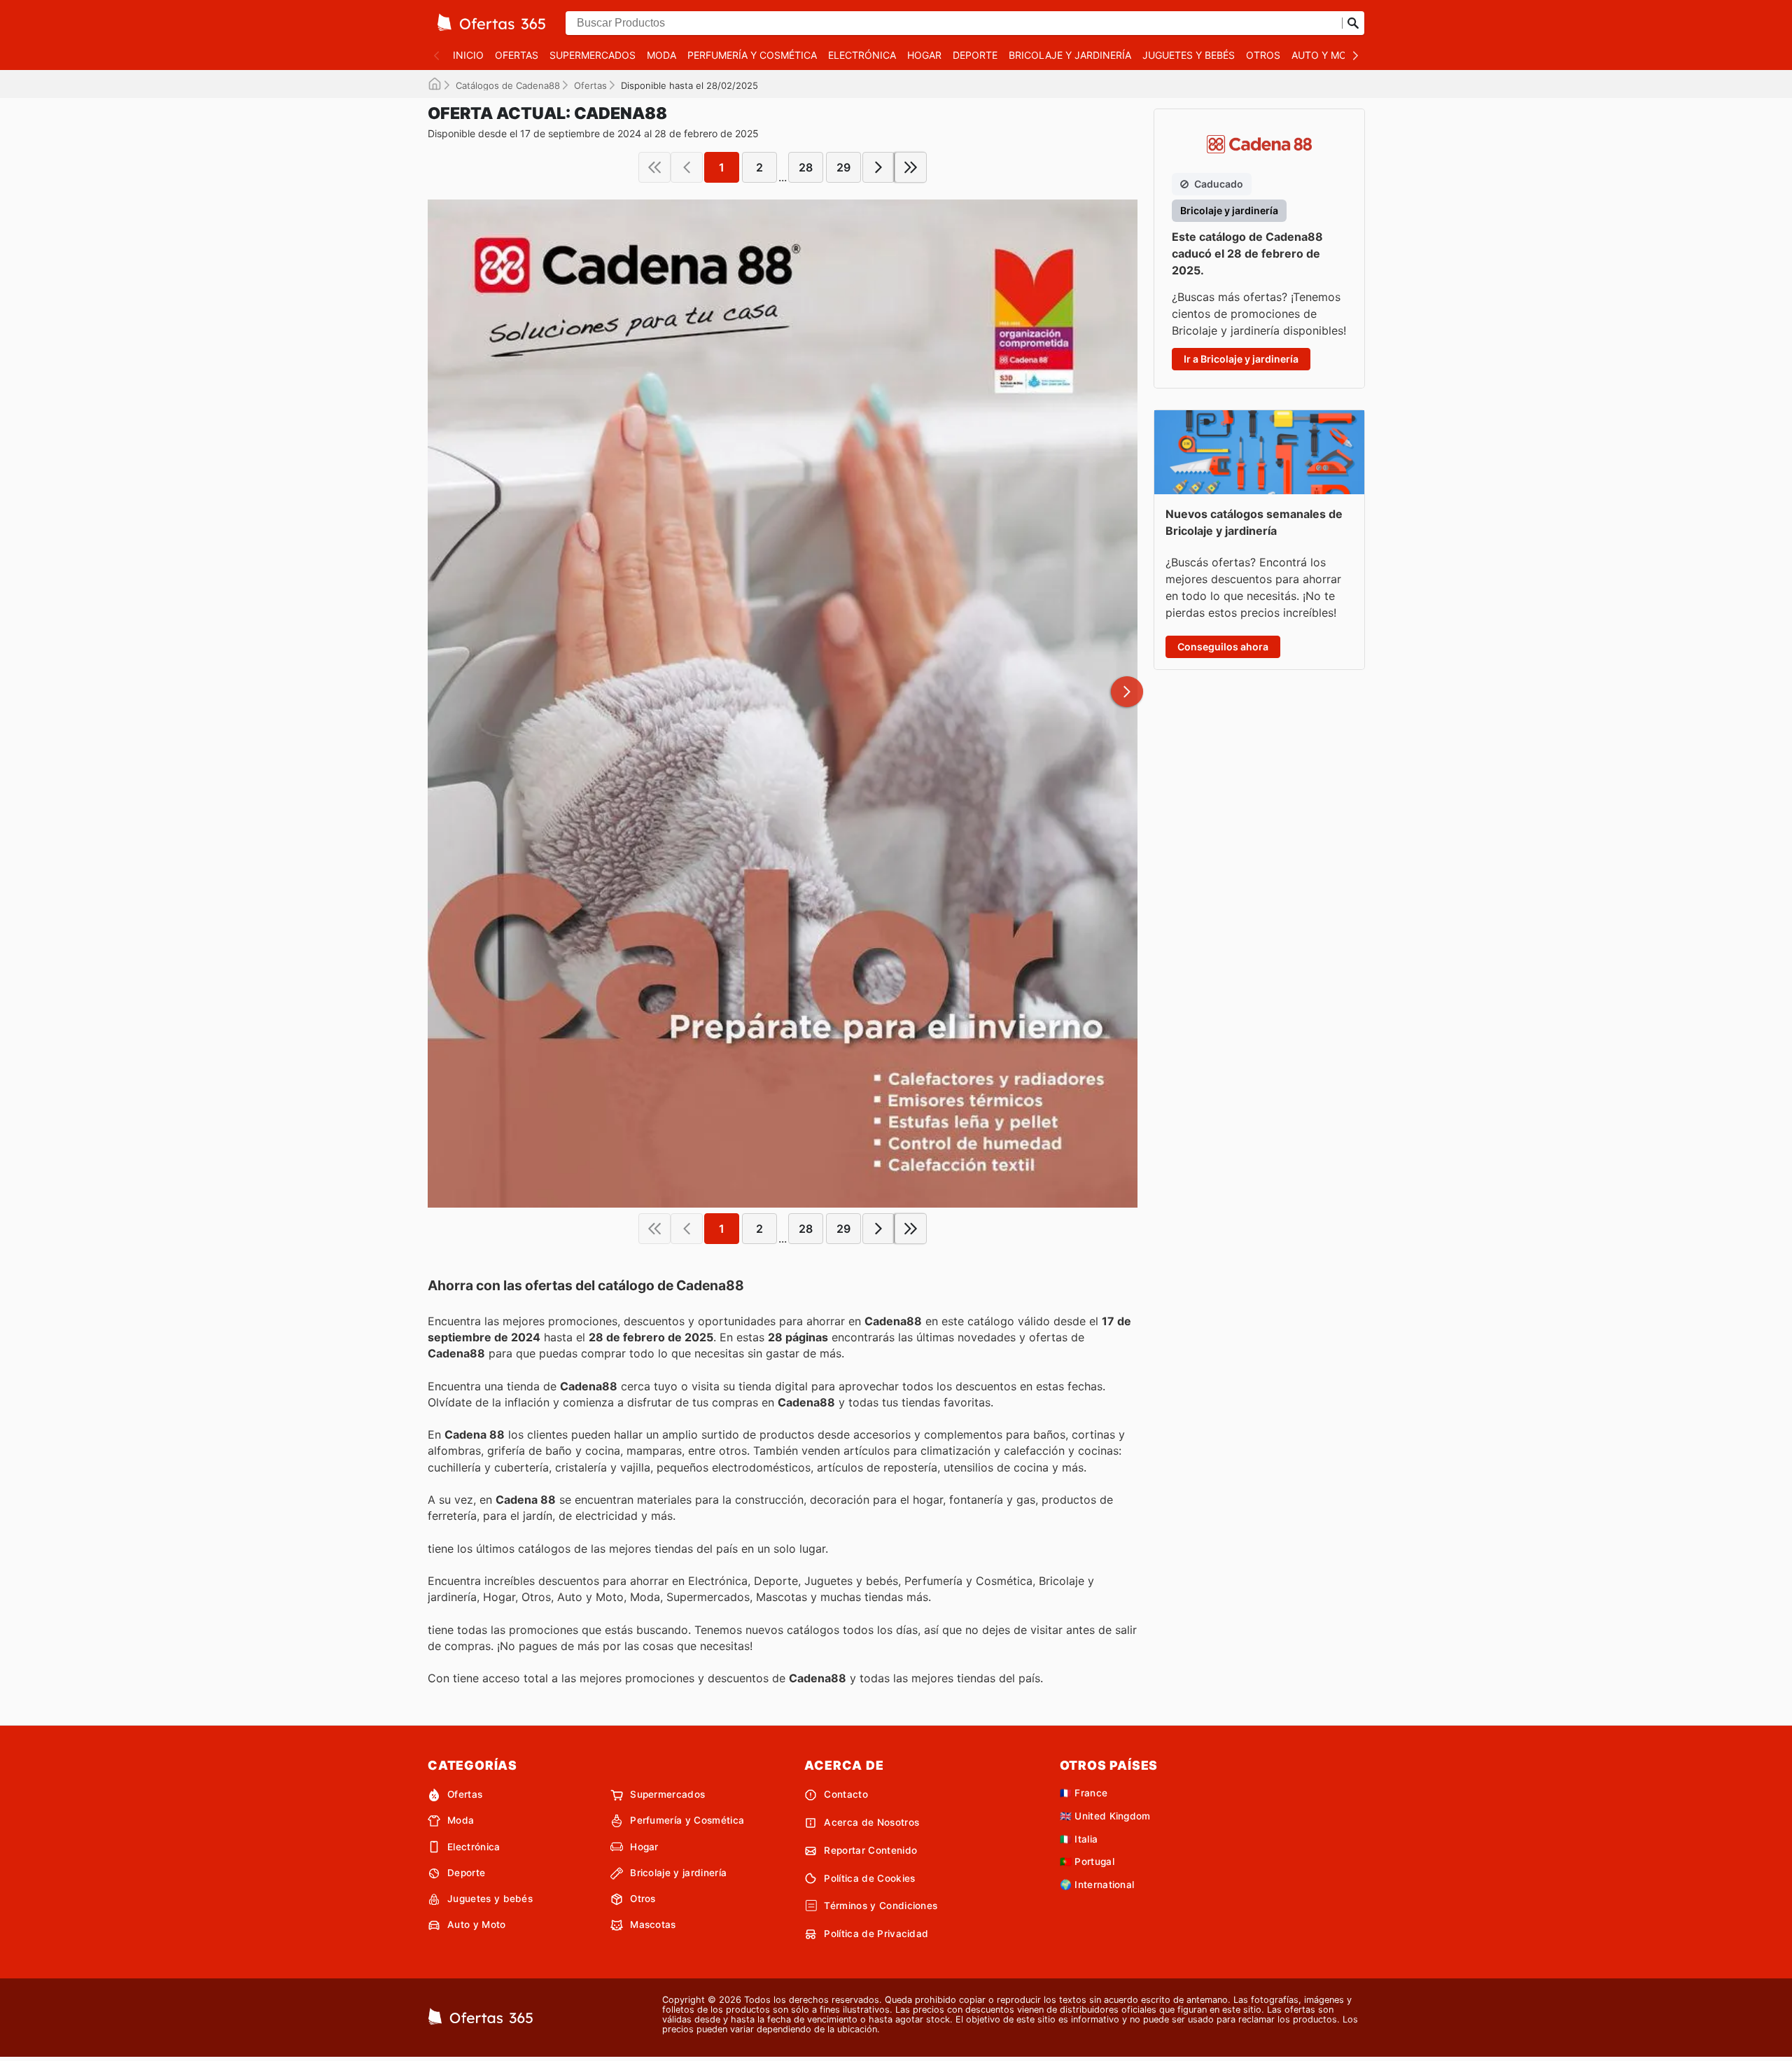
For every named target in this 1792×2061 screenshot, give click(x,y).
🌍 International (1097, 1885)
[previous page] (687, 167)
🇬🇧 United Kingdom (1105, 1816)
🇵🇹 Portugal (1087, 1861)
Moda (661, 55)
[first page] (654, 167)
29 (843, 167)
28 (806, 167)
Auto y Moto (1326, 55)
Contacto (846, 1794)
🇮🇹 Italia (1079, 1839)
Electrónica (862, 55)
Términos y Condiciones (881, 1906)
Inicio (468, 55)
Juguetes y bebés (1189, 55)
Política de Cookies (869, 1878)
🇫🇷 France (1084, 1793)
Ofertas (517, 55)
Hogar (924, 55)
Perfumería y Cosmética (752, 55)
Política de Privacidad (876, 1934)
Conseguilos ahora (1223, 647)
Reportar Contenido (870, 1850)
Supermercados (593, 55)
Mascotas (653, 1924)
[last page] (911, 167)
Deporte (975, 55)
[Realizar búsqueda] (1353, 23)
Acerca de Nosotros (871, 1822)
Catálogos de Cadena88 (508, 85)
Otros (1263, 55)
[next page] (878, 167)
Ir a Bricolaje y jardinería (1241, 359)
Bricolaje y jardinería (1070, 55)
